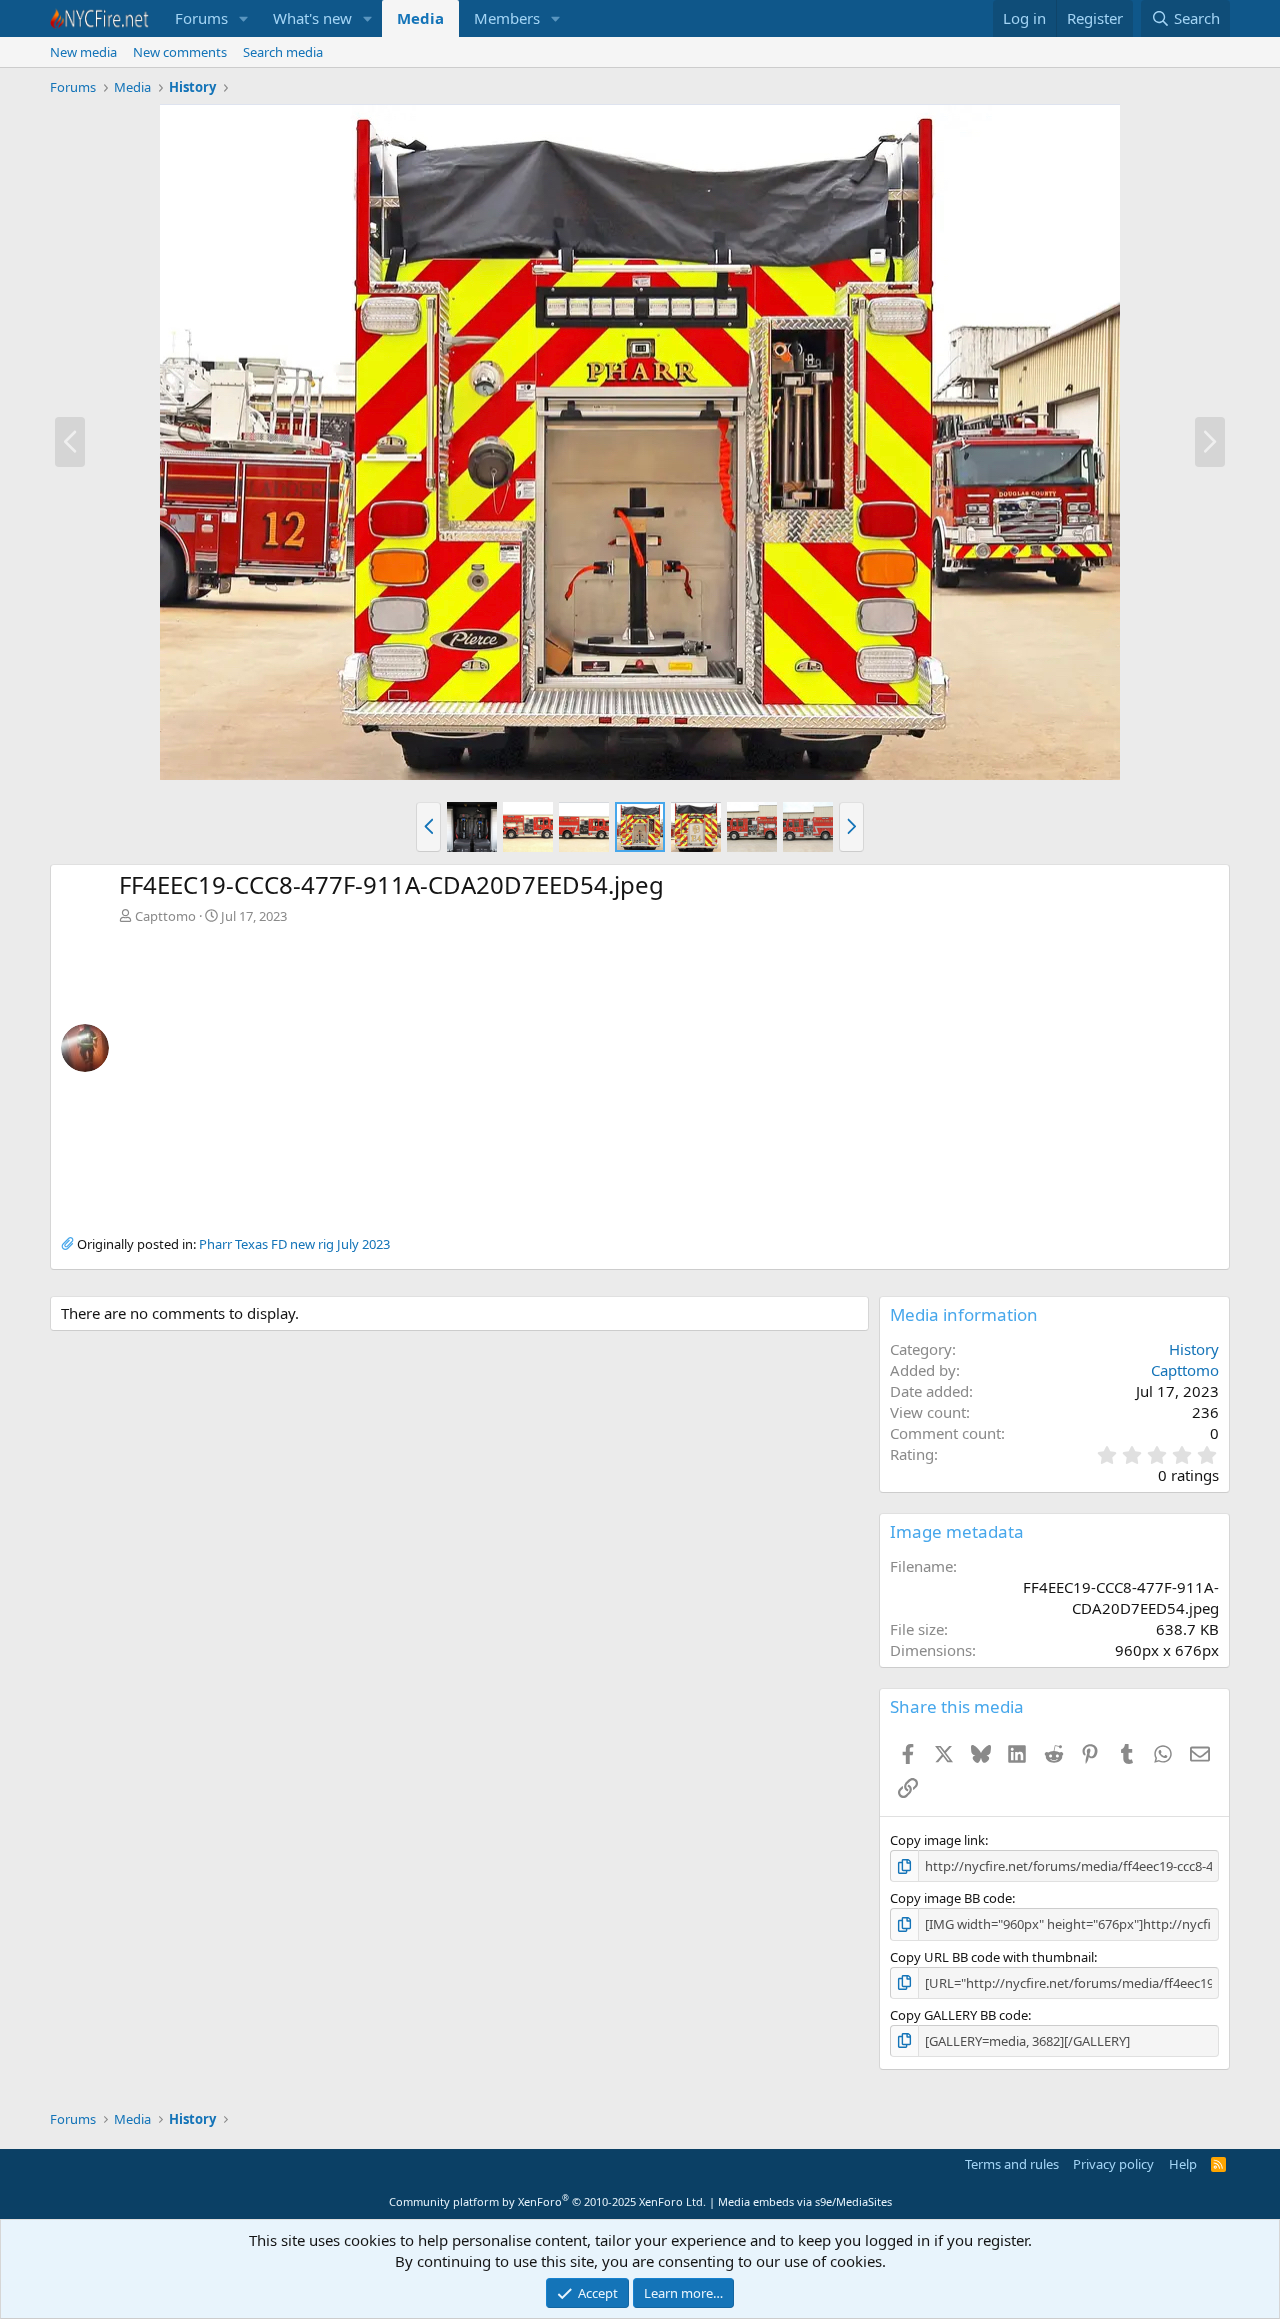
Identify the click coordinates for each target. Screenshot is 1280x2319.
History (1194, 1349)
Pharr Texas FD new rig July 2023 (294, 1244)
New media (83, 52)
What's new (312, 18)
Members (507, 18)
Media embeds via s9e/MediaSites (805, 2201)
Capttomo (165, 916)
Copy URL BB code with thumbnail (992, 1957)
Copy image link (937, 1840)
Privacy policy (1113, 2164)
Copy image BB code (951, 1898)
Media (420, 18)
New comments (180, 52)
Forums (201, 18)
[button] (244, 18)
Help (1183, 2164)
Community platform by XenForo (547, 2201)
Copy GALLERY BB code (959, 2015)
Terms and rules (1012, 2164)
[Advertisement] (669, 1075)
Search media (283, 52)
